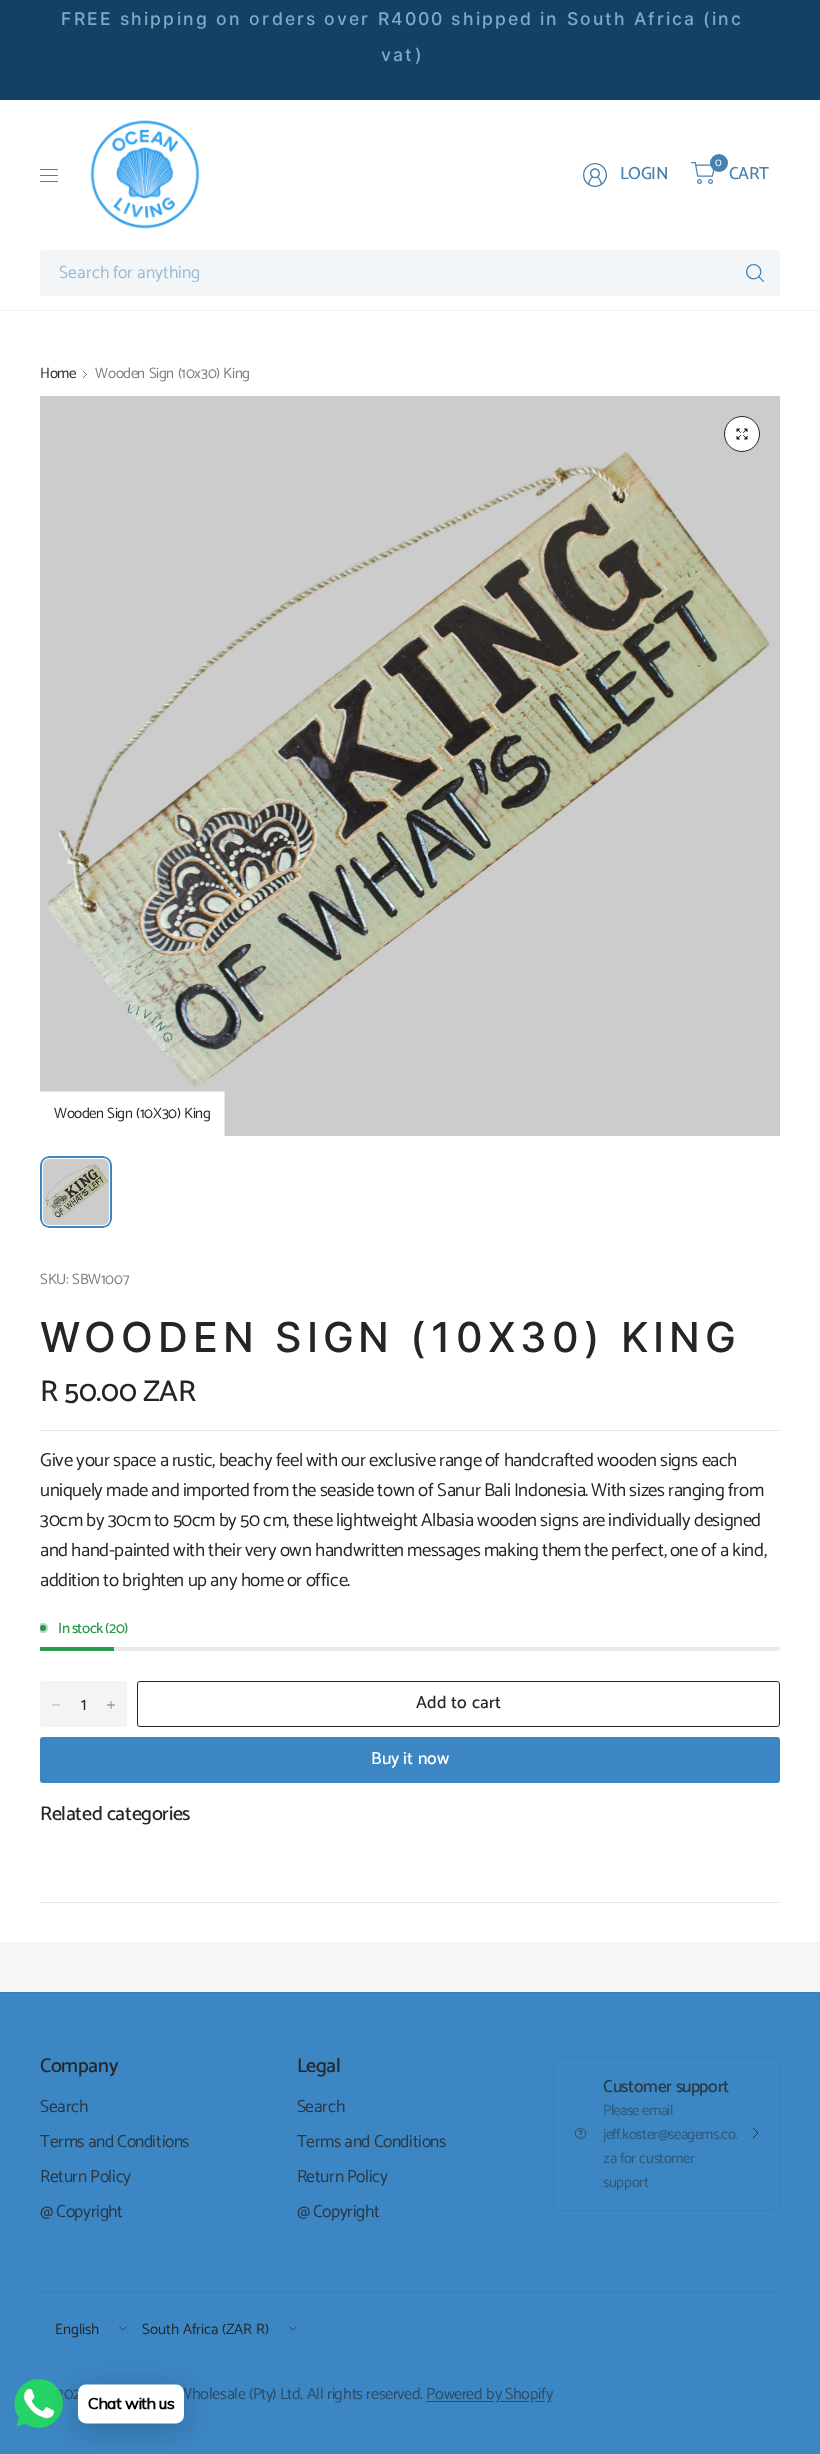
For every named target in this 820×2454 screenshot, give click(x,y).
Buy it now (410, 1759)
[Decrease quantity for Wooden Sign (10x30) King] (56, 1705)
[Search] (755, 273)
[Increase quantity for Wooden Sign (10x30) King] (111, 1705)
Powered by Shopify (489, 2394)
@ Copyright (81, 2212)
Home (57, 373)
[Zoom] (742, 434)
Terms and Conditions (114, 2142)
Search (64, 2107)
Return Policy (85, 2177)
